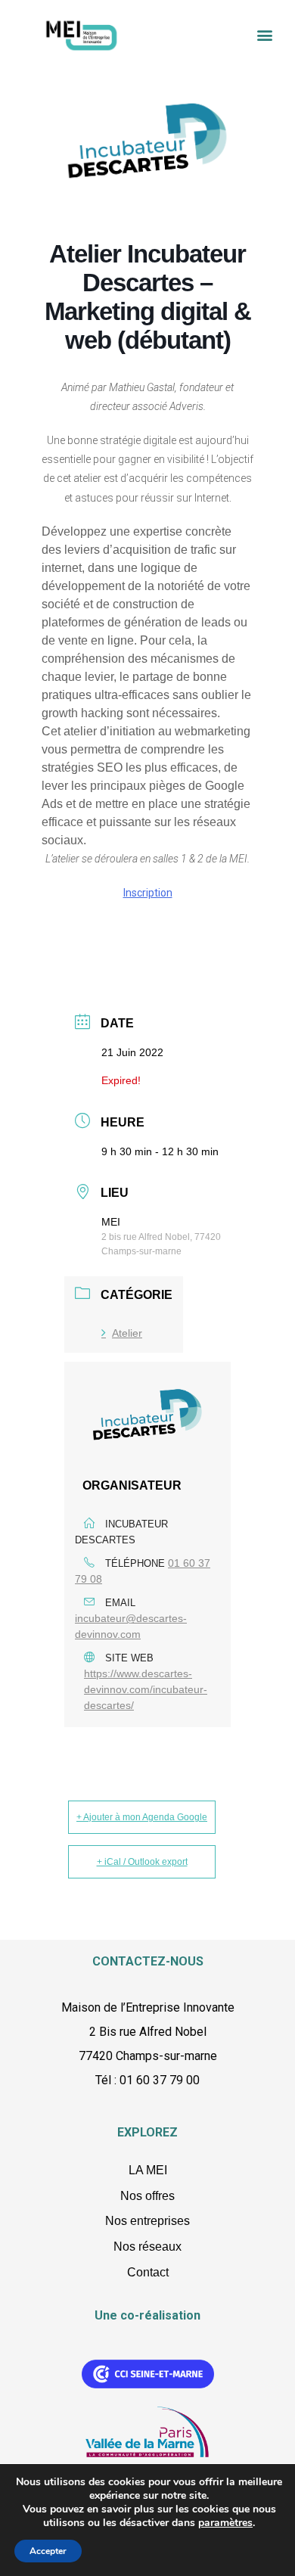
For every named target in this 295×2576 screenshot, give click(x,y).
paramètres (225, 2523)
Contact (148, 2272)
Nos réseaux (147, 2247)
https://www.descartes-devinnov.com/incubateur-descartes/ (146, 1689)
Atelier (127, 1333)
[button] (265, 34)
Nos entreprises (147, 2221)
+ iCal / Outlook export (142, 1862)
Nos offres (147, 2196)
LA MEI (148, 2170)
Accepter (48, 2551)
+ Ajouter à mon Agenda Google (142, 1817)
